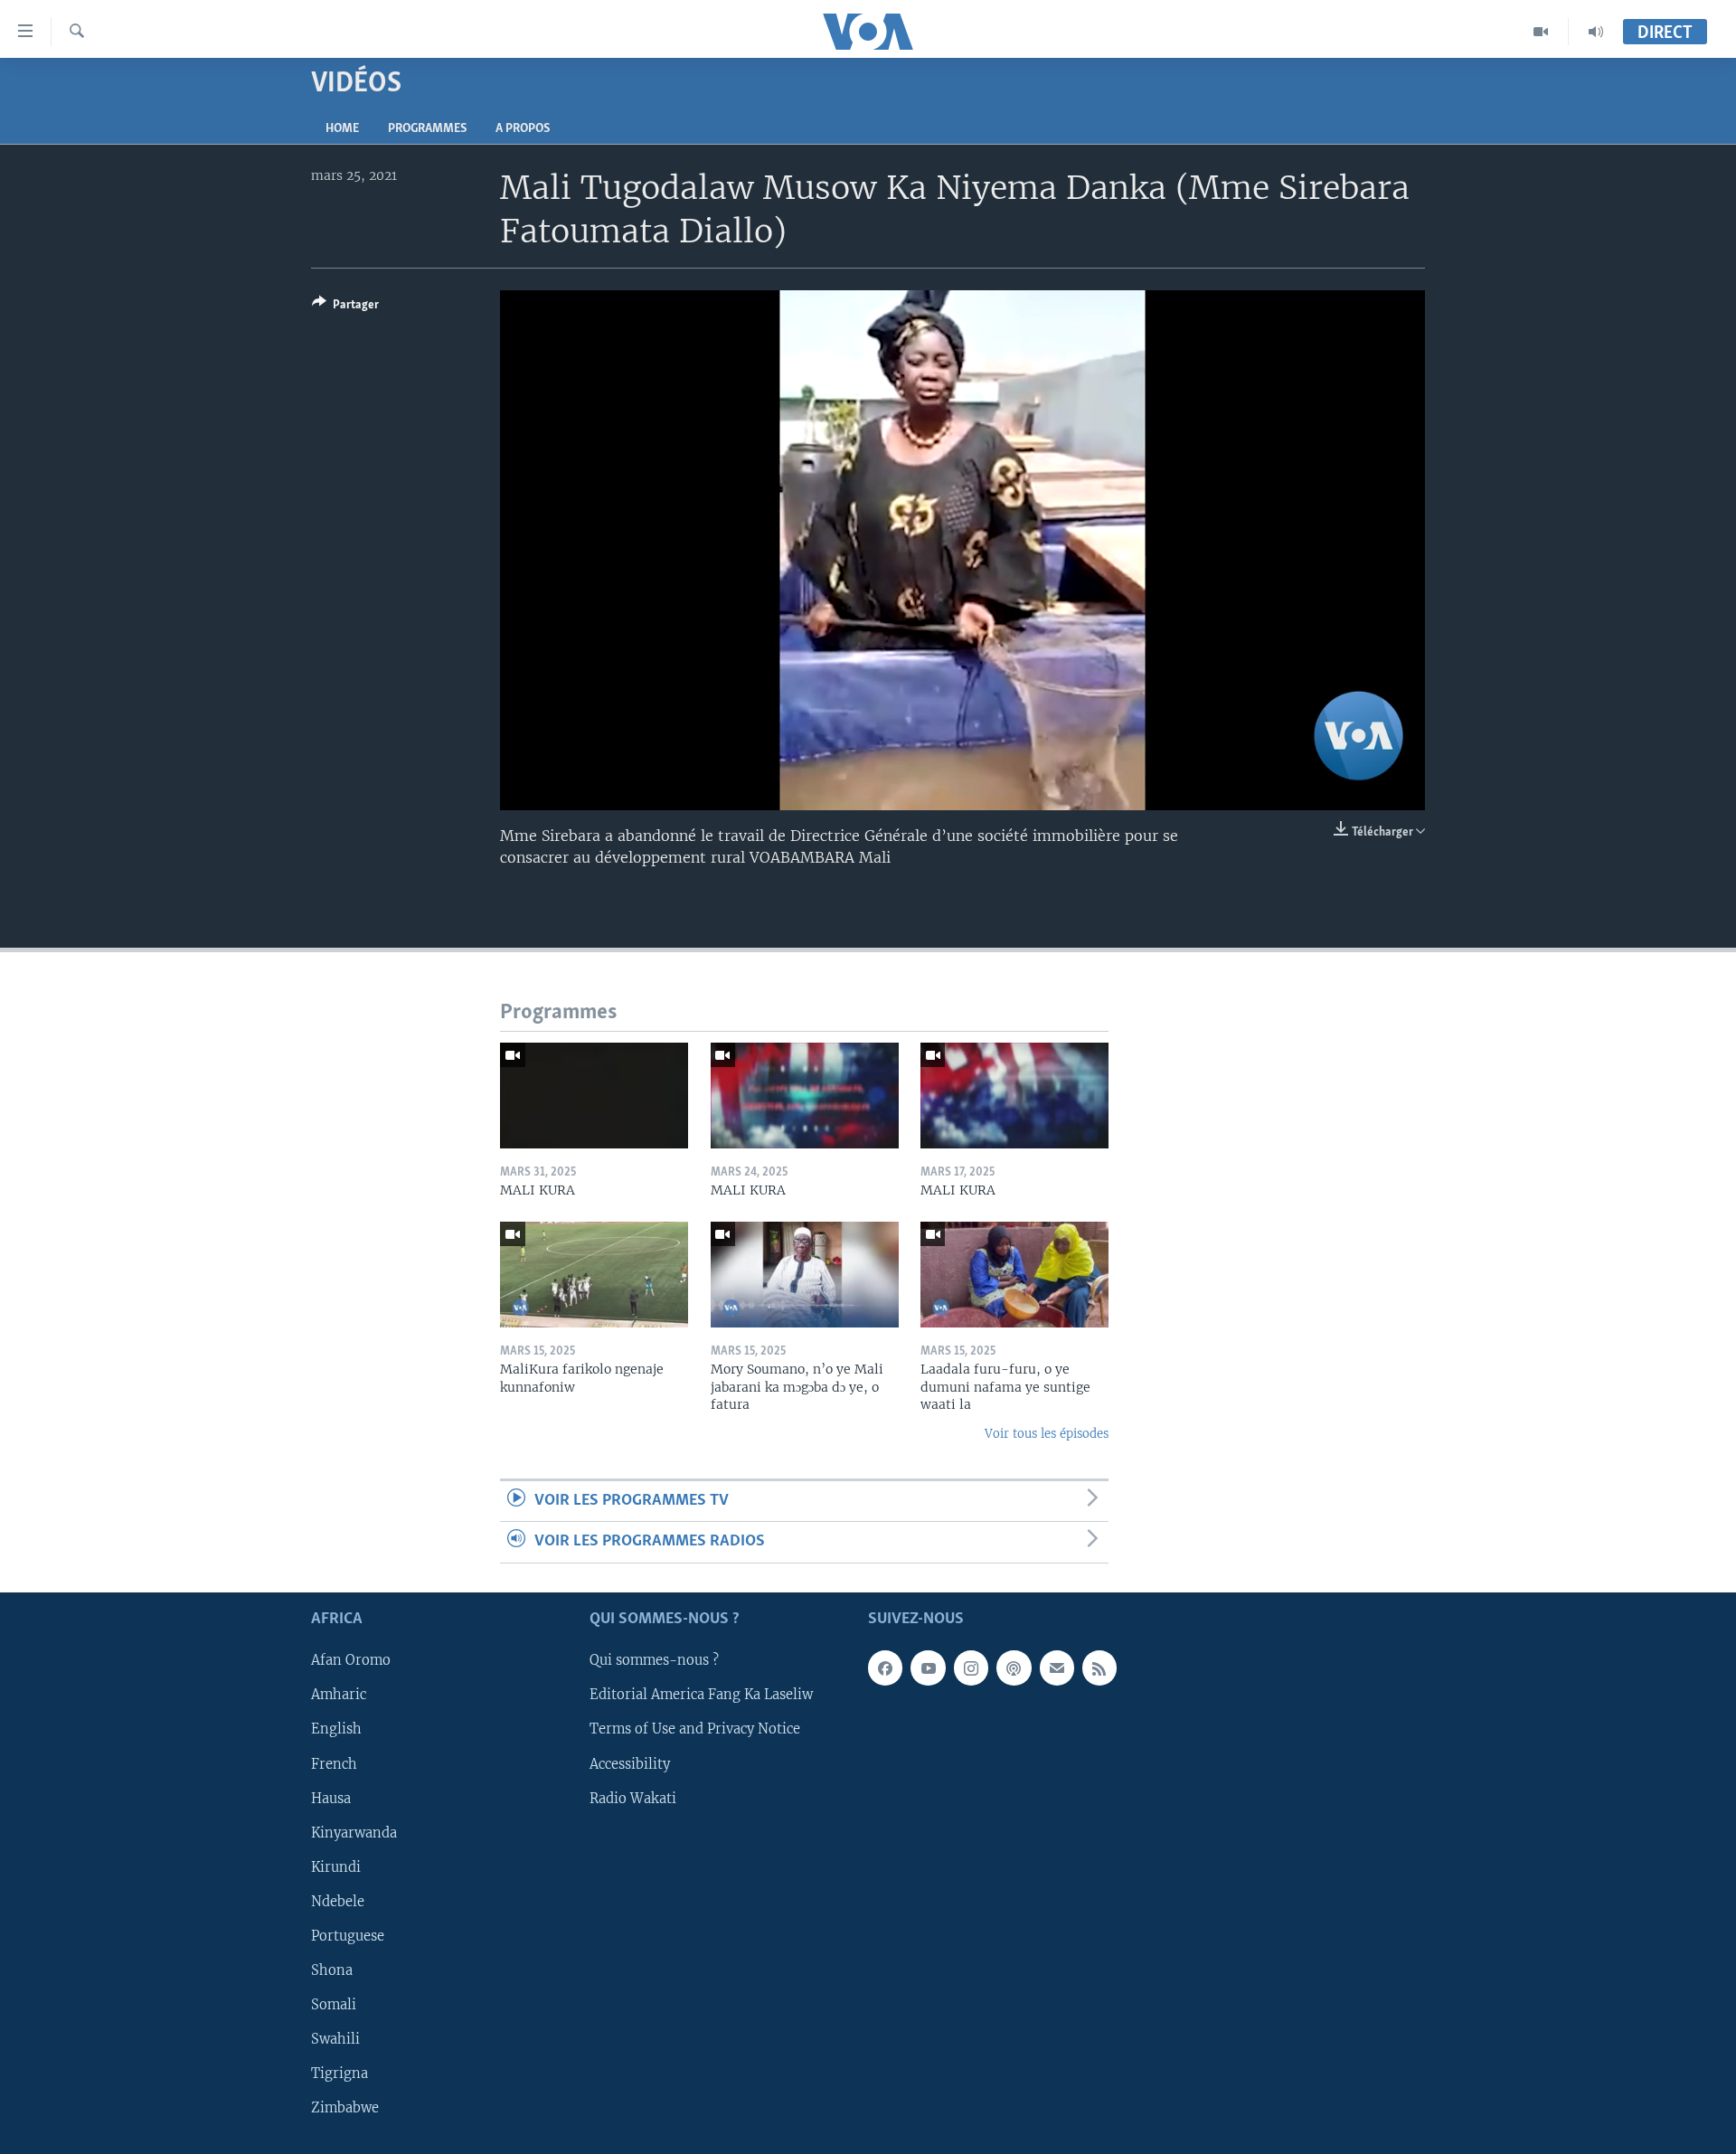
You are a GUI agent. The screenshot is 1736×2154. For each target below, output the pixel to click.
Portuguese (348, 1936)
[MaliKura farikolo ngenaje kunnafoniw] (594, 1275)
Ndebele (338, 1902)
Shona (332, 1970)
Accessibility (630, 1763)
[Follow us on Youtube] (928, 1667)
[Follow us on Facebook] (885, 1667)
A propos (523, 129)
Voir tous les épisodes (1047, 1434)
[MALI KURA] (594, 1096)
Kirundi (336, 1866)
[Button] (345, 307)
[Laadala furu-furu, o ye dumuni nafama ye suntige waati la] (1014, 1275)
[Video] (1541, 32)
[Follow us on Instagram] (971, 1667)
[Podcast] (1014, 1667)
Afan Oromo (351, 1660)
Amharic (339, 1695)
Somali (334, 2005)
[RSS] (1099, 1667)
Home (342, 129)
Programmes (427, 129)
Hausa (331, 1798)
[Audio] (1596, 32)
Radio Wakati (633, 1798)
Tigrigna (340, 2074)
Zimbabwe (345, 2108)
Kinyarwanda (354, 1832)
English (336, 1729)
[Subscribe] (1057, 1667)
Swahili (335, 2039)
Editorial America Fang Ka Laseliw (701, 1695)
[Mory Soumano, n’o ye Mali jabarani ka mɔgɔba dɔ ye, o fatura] (805, 1275)
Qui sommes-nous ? (654, 1660)
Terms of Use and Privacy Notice (695, 1729)
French (334, 1763)
